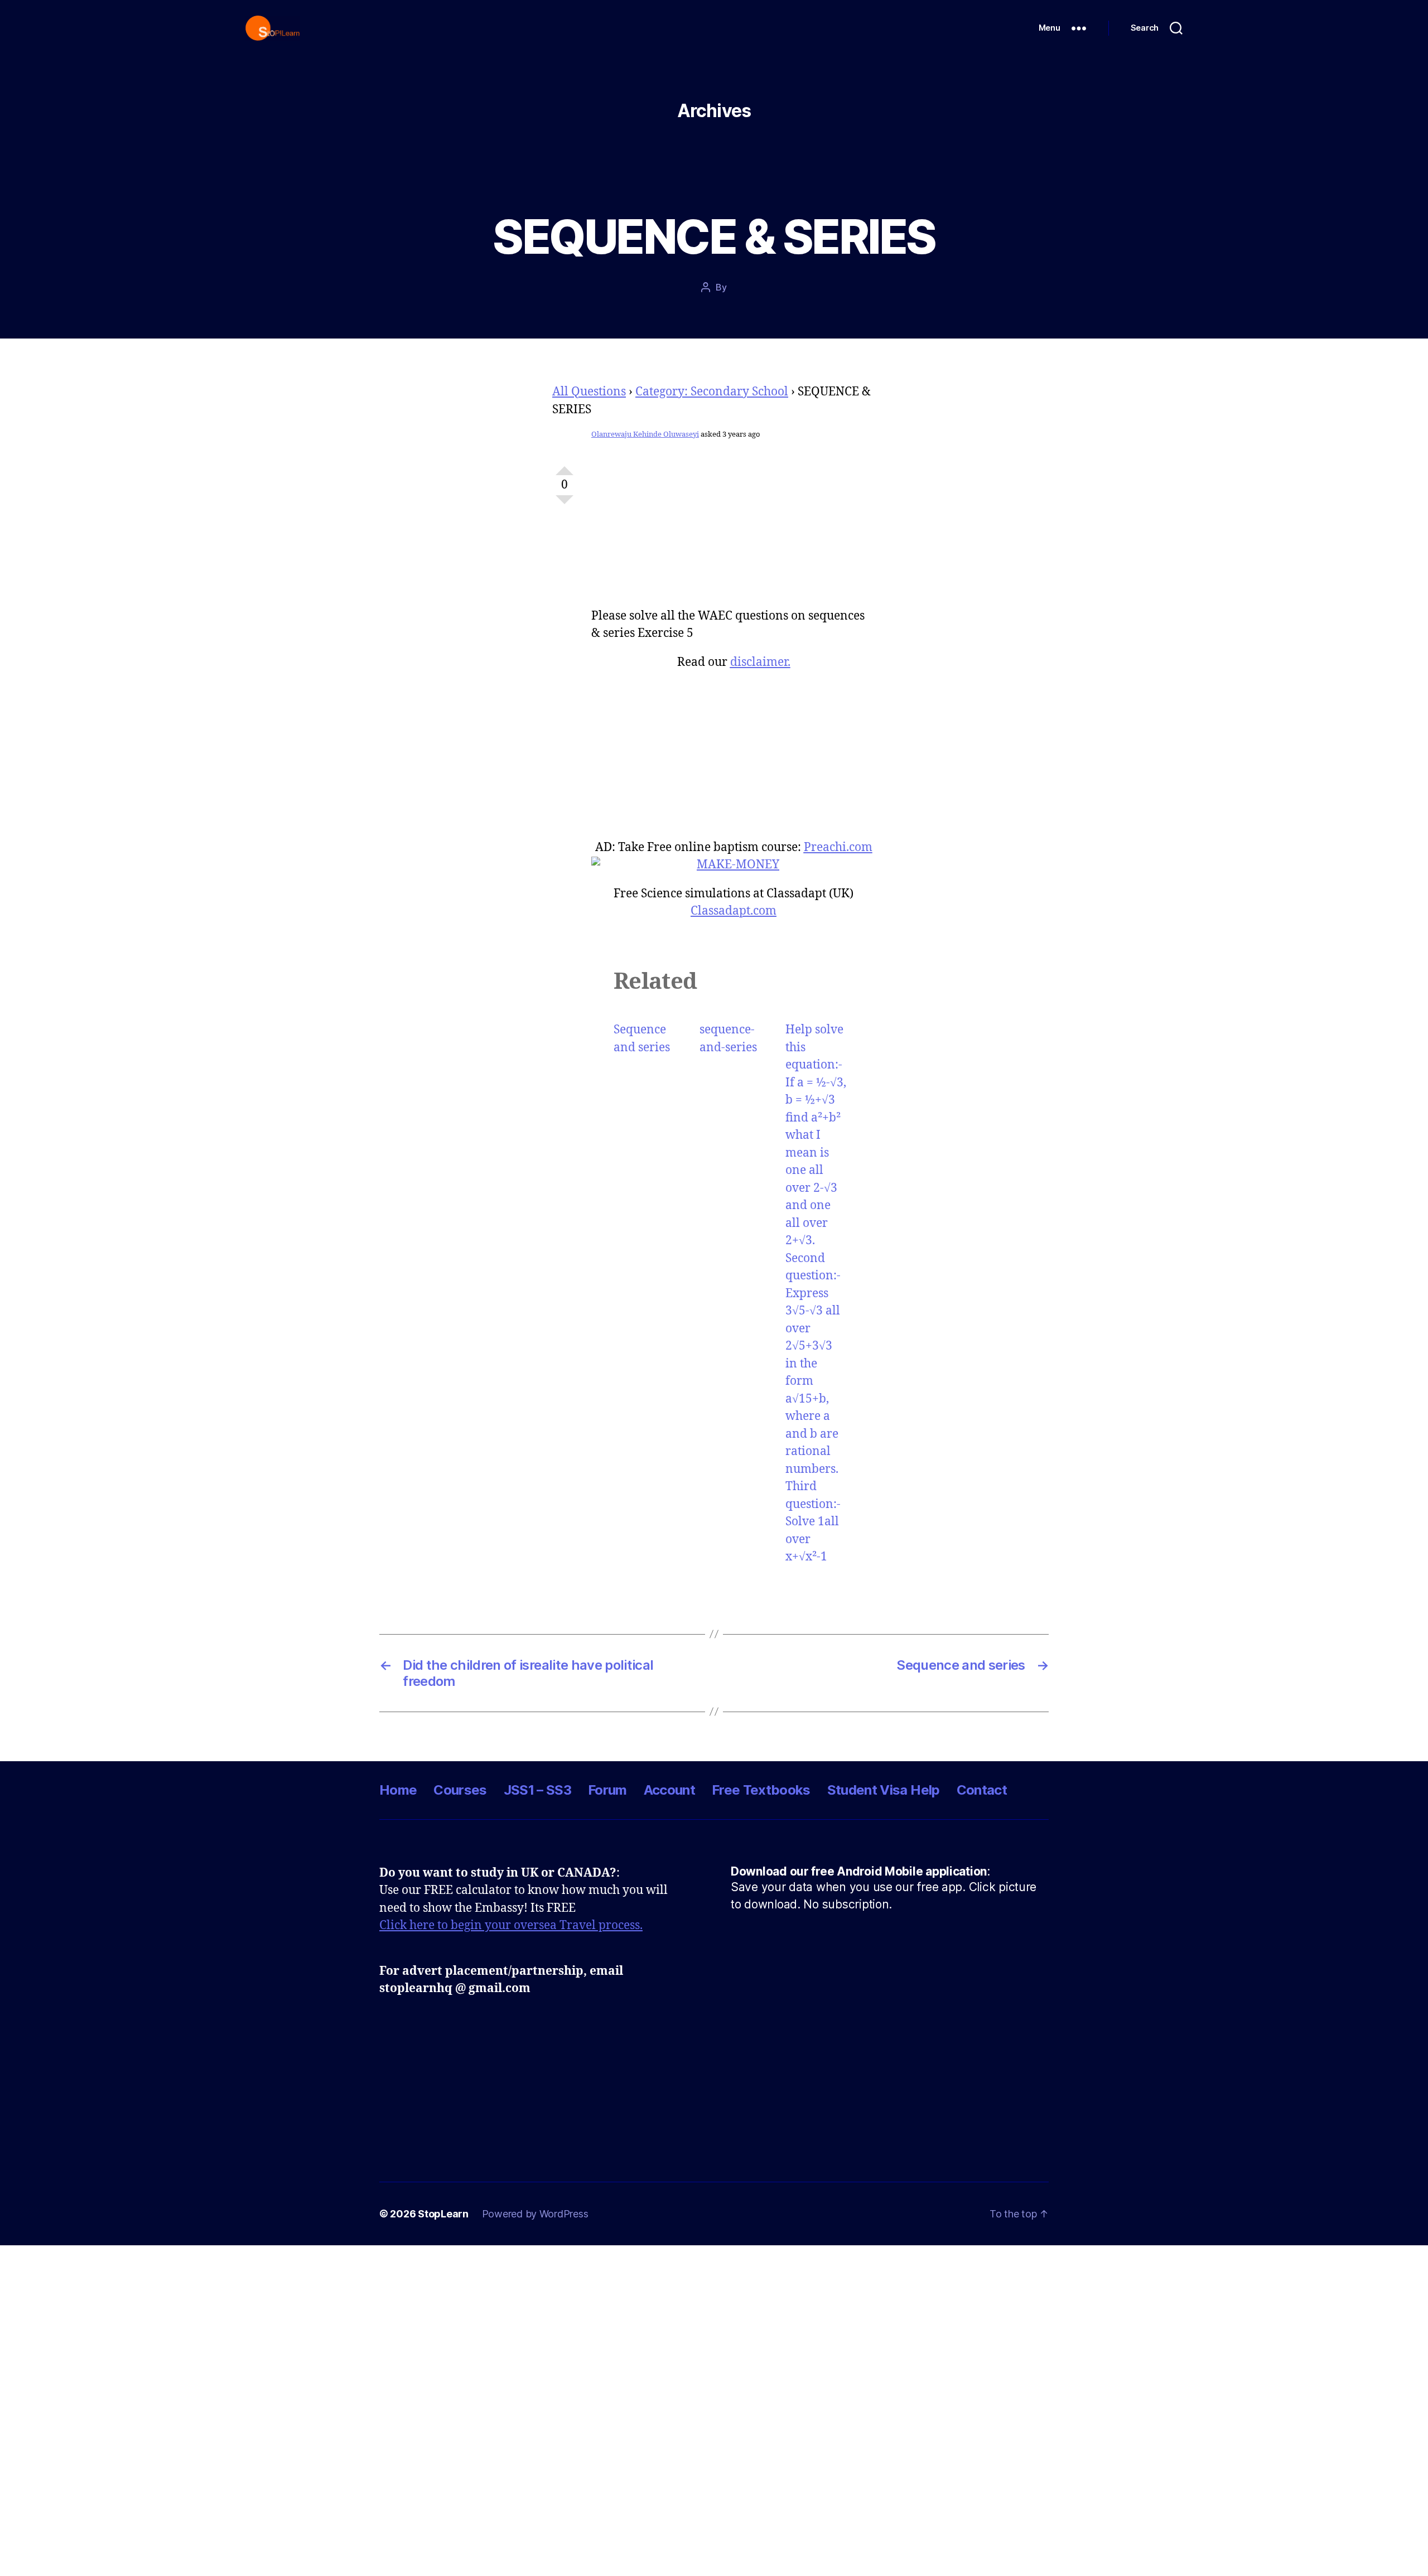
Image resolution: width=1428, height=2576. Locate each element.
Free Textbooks (761, 1790)
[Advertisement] (734, 530)
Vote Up (565, 466)
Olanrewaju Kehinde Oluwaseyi (645, 434)
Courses (460, 1790)
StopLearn (443, 2214)
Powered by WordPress (535, 2214)
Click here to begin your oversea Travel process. (511, 1925)
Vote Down (565, 504)
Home (398, 1790)
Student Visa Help (884, 1790)
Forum (607, 1790)
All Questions (589, 392)
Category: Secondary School (712, 392)
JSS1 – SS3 (537, 1790)
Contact (982, 1790)
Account (669, 1790)
